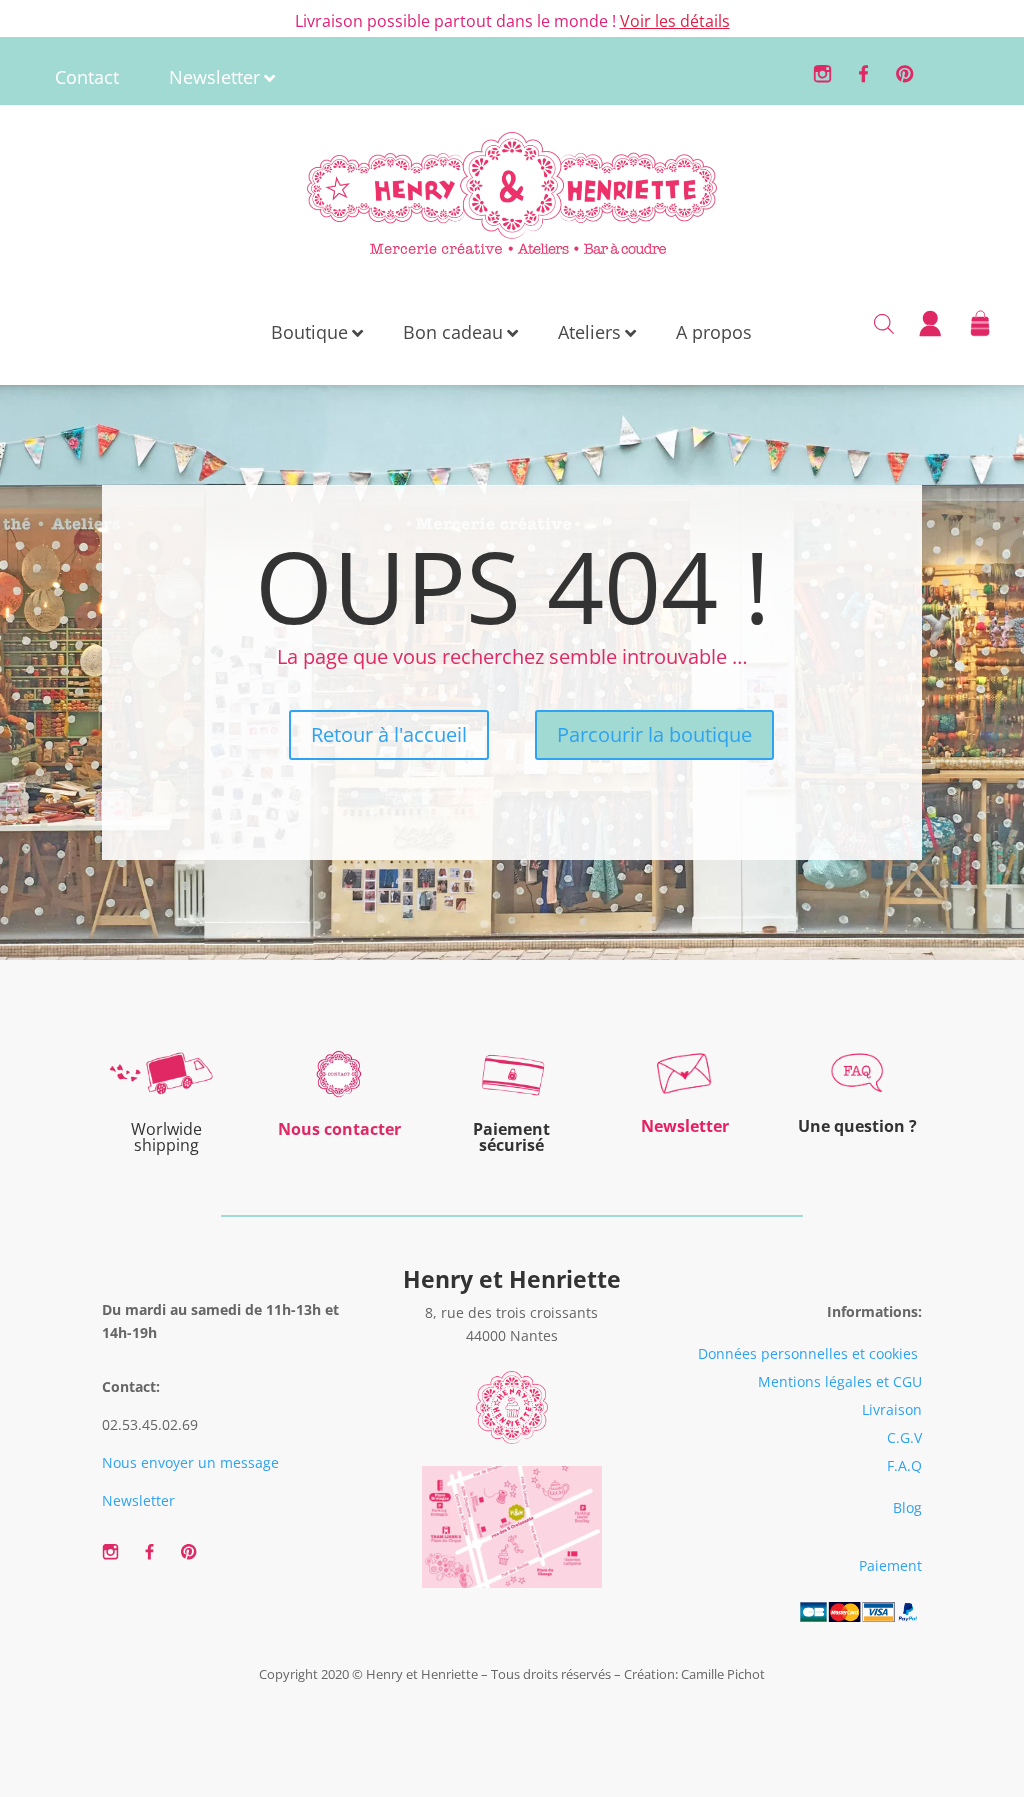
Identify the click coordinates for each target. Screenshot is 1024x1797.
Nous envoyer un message (190, 1462)
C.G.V (904, 1437)
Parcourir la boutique (654, 734)
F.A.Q (904, 1465)
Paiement (890, 1565)
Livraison (892, 1409)
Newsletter (138, 1500)
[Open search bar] (884, 322)
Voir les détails (675, 21)
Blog (907, 1507)
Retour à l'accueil (389, 734)
